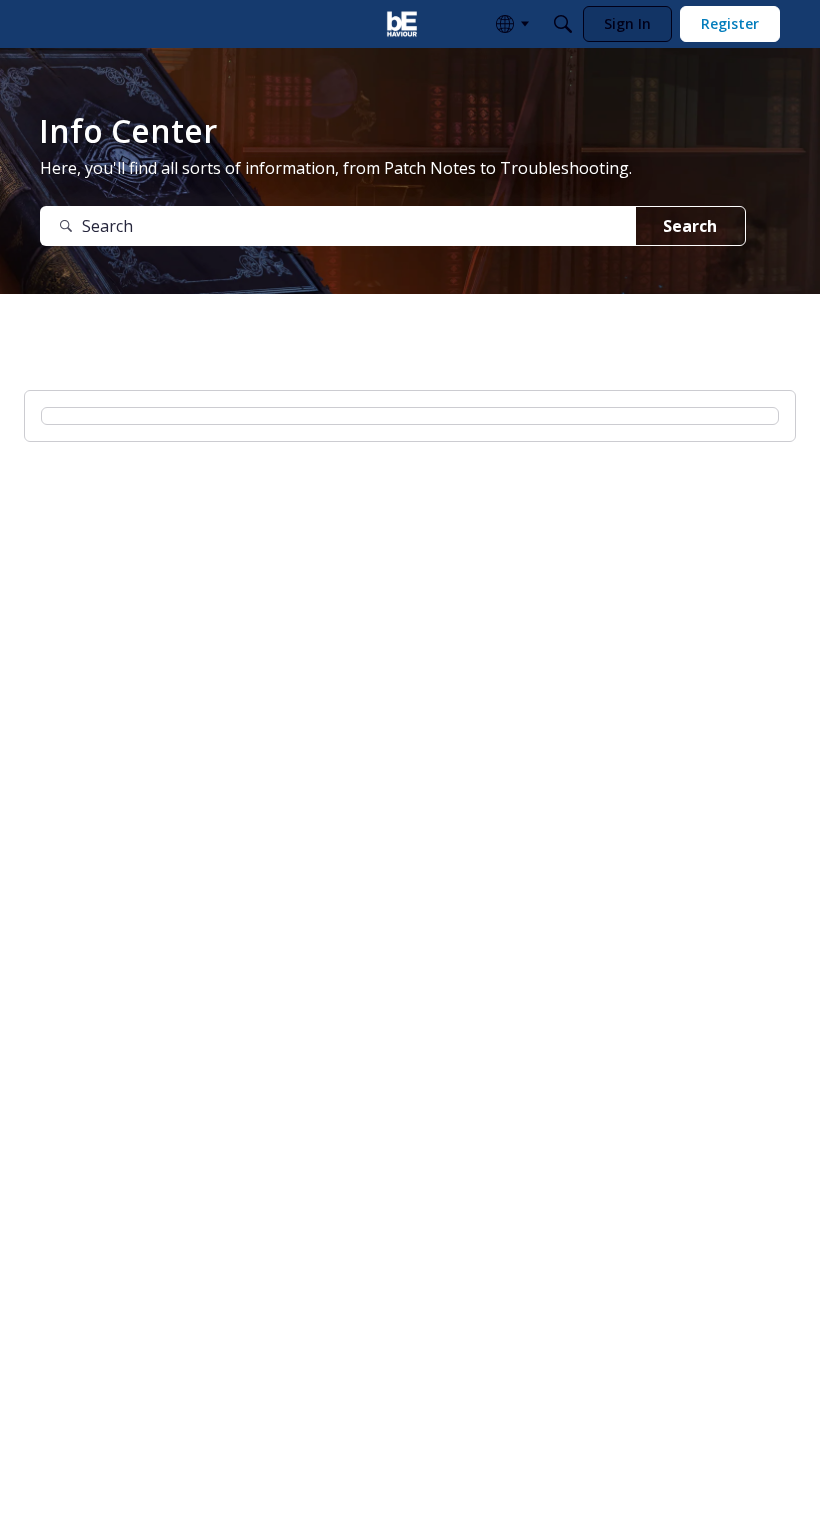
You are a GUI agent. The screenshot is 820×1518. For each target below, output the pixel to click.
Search (690, 226)
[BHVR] (402, 24)
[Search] (563, 24)
